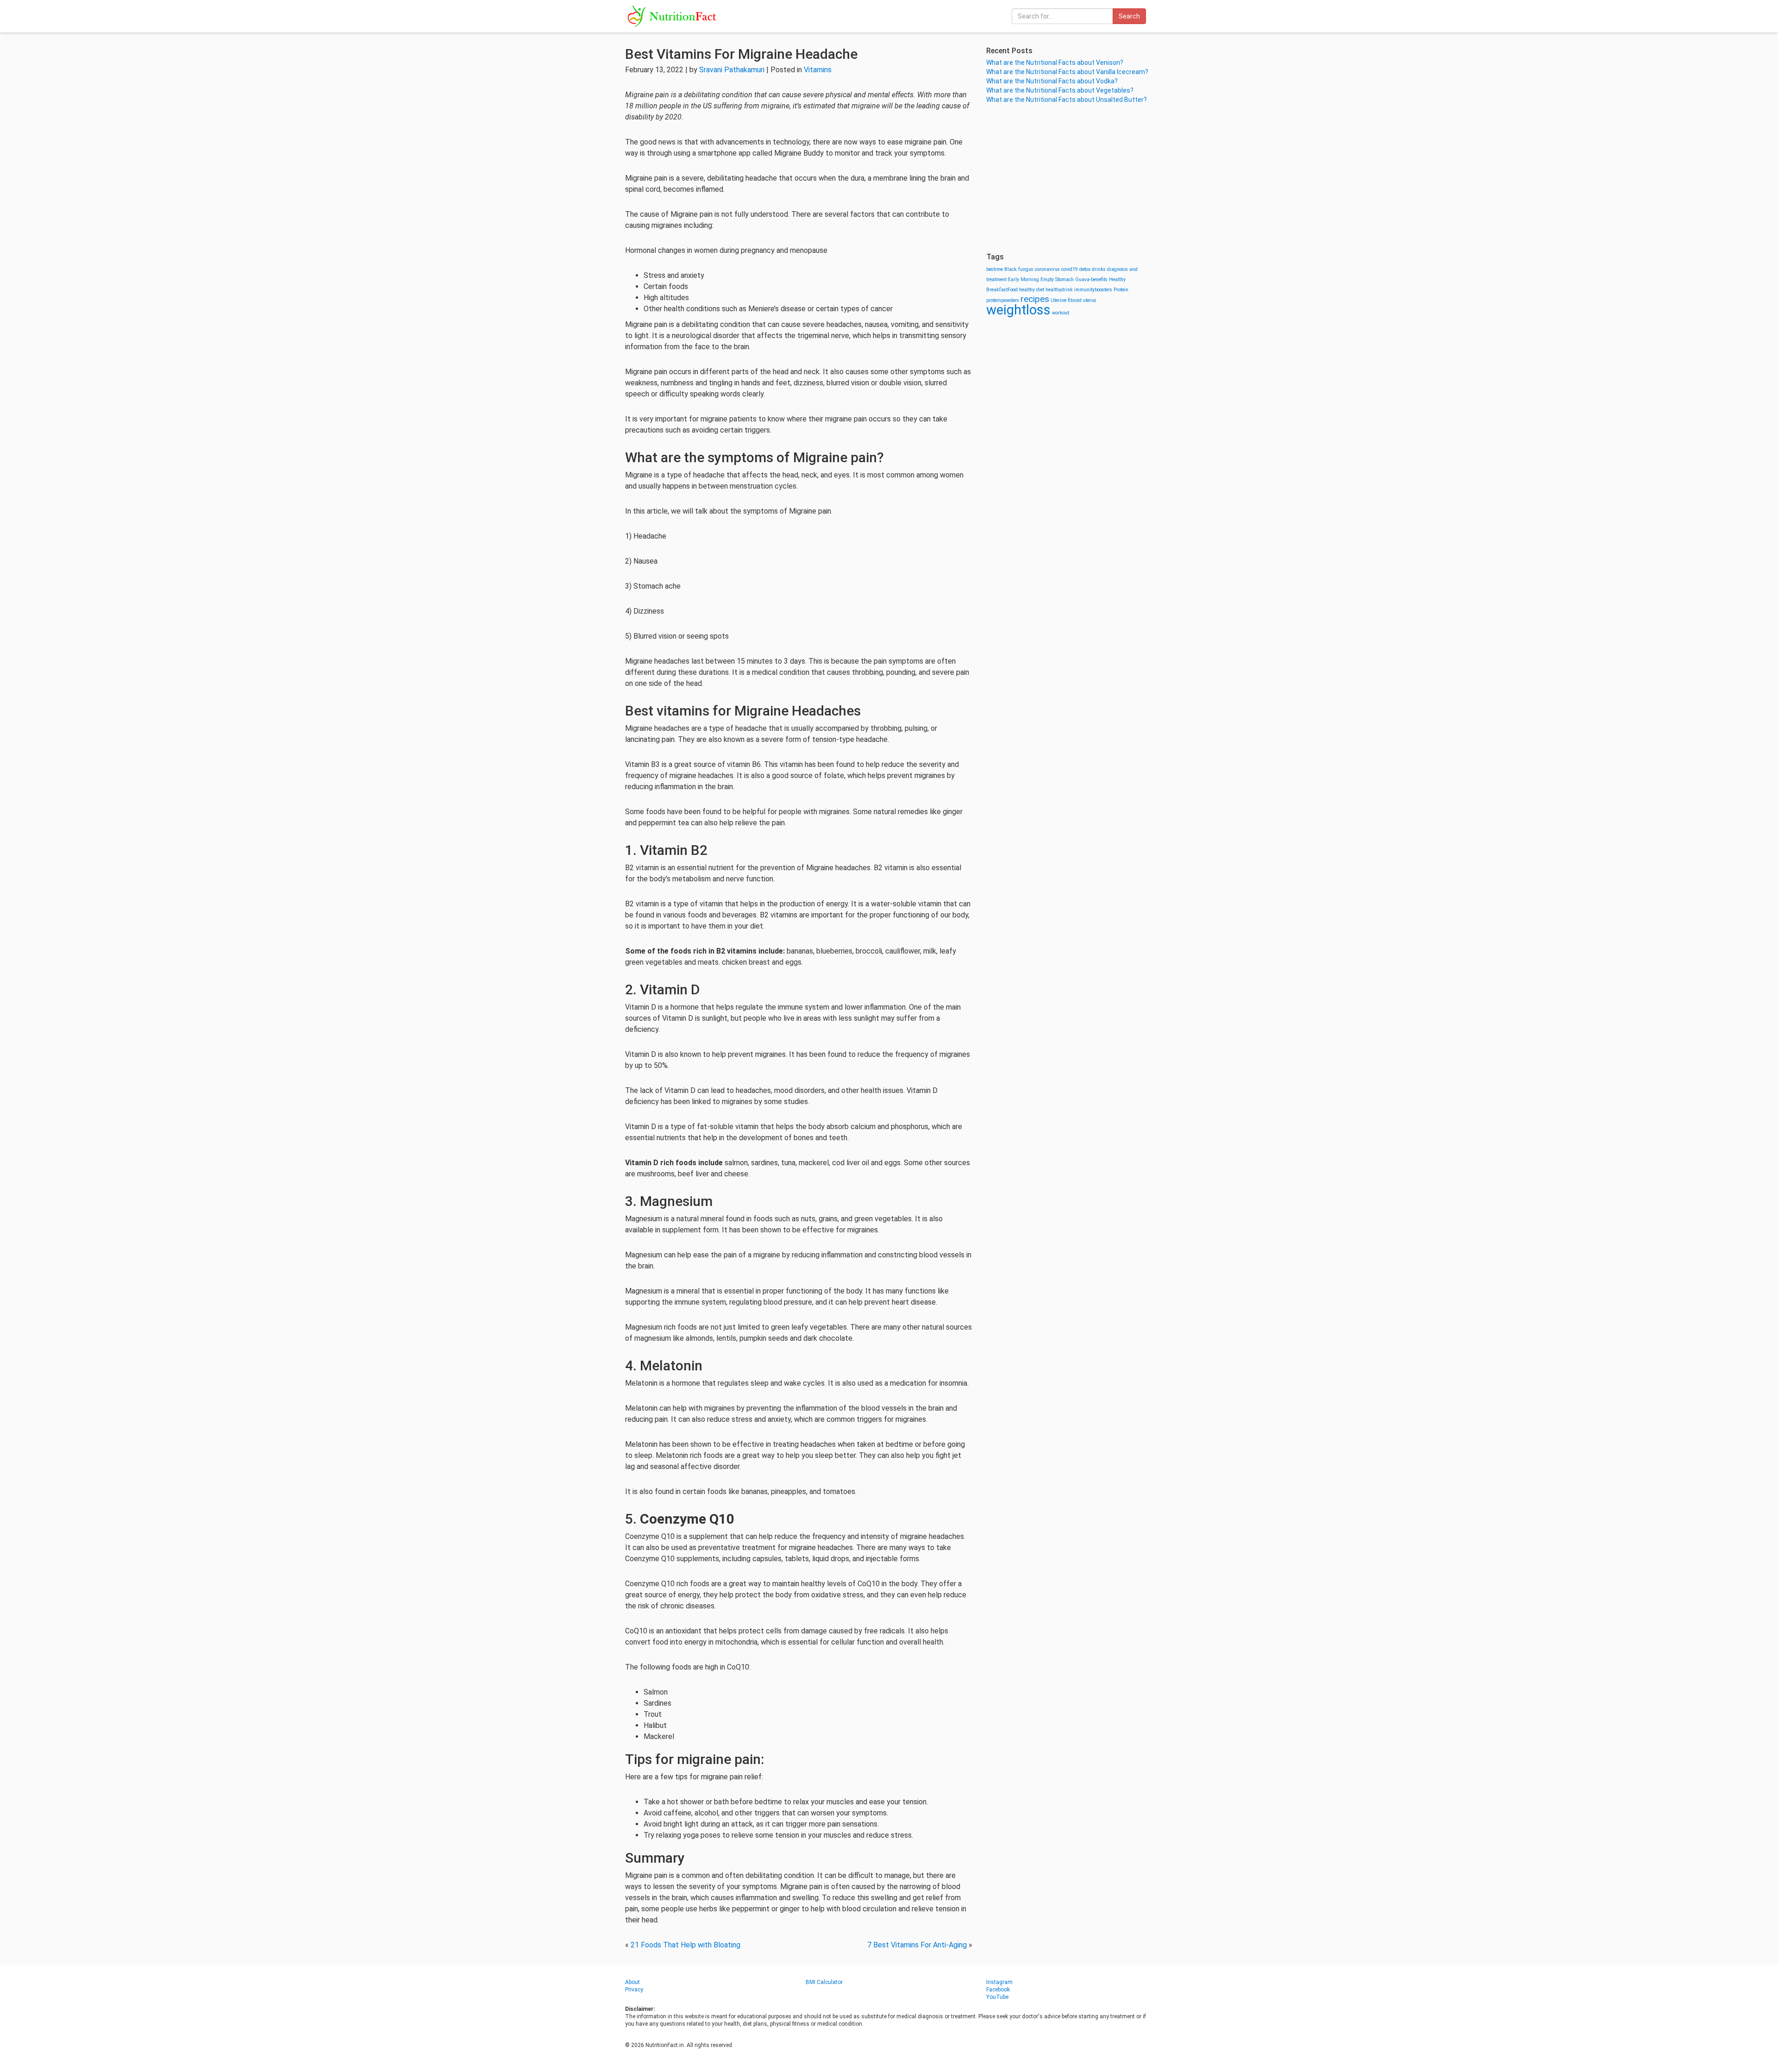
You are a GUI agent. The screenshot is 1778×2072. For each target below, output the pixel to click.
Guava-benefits (1091, 279)
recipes (1035, 299)
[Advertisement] (1070, 178)
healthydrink (1059, 290)
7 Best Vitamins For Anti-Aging (917, 1945)
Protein (1121, 290)
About (632, 1982)
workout (1061, 313)
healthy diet (1032, 290)
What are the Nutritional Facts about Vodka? (1052, 81)
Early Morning (1024, 279)
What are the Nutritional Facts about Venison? (1055, 63)
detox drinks (1092, 269)
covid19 (1070, 269)
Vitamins (818, 70)
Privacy (634, 1990)
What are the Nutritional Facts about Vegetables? (1060, 90)
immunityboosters (1093, 290)
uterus (1090, 300)
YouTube (997, 1997)
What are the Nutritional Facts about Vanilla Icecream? (1067, 72)
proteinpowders (1003, 300)
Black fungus (1019, 269)
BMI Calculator (824, 1982)
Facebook (998, 1990)
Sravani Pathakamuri (732, 70)
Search (1129, 16)
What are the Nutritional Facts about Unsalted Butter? (1067, 100)
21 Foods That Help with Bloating (686, 1945)
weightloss (1018, 310)
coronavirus (1047, 269)
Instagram (999, 1982)
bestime (995, 269)
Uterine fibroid (1066, 300)
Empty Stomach (1057, 279)
